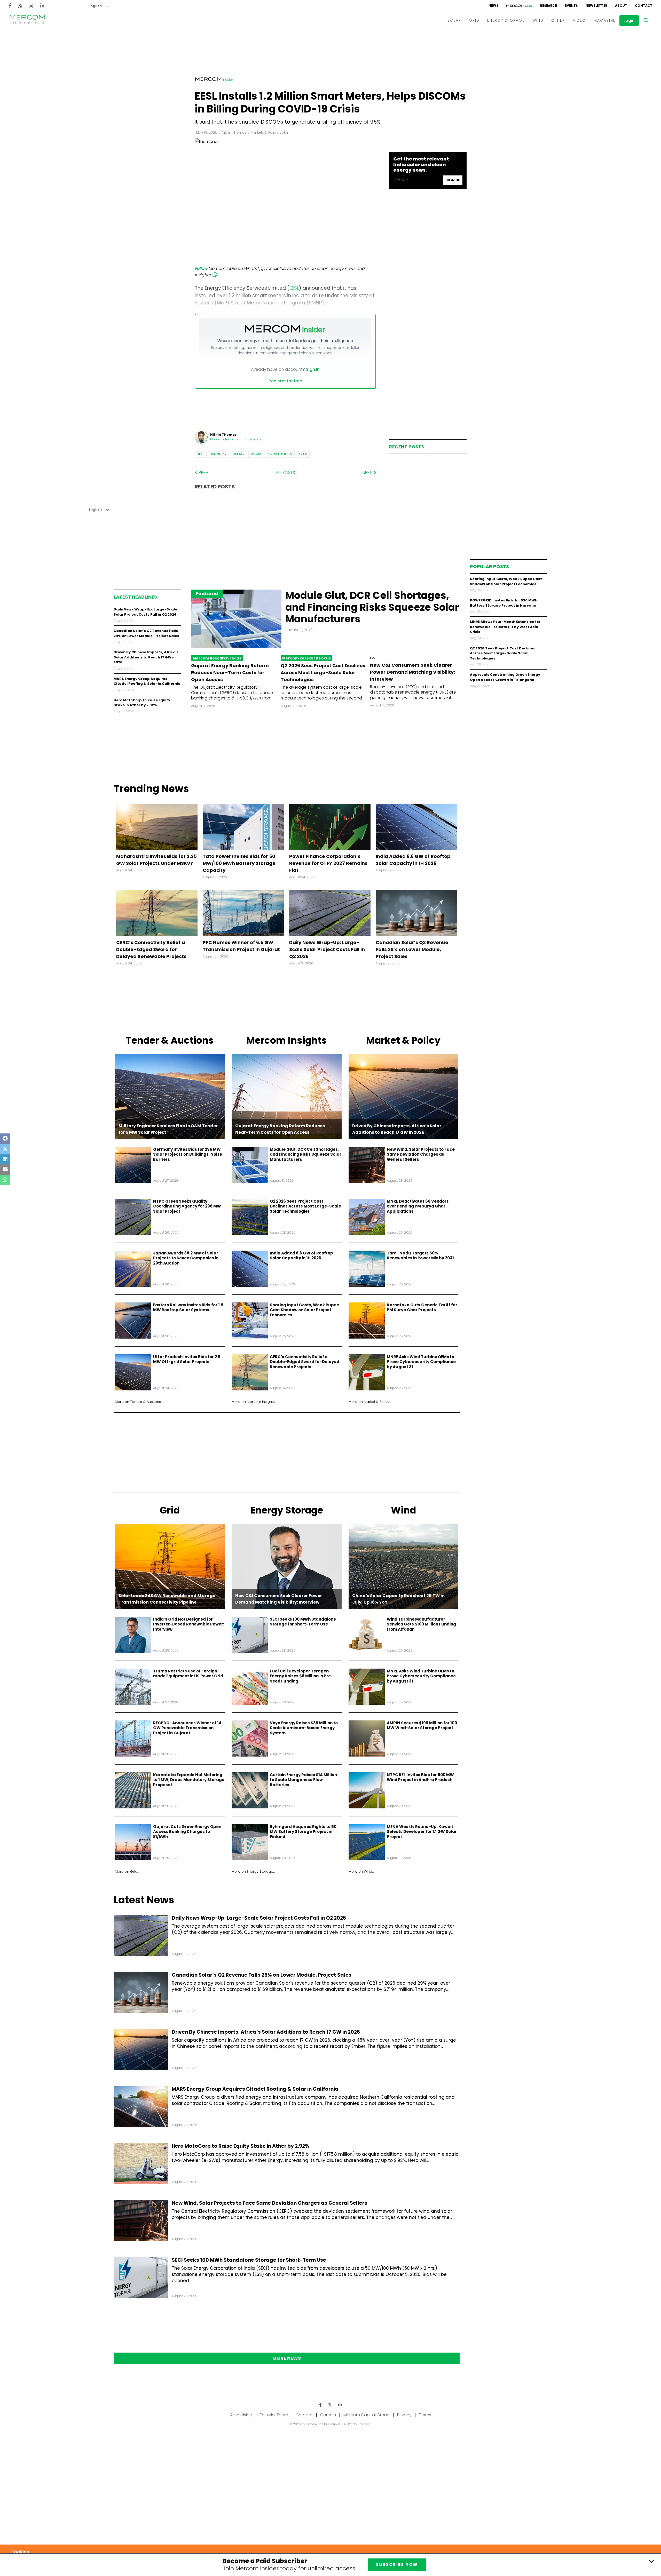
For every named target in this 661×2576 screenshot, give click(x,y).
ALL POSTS (285, 473)
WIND (538, 20)
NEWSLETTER (596, 6)
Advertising (241, 2415)
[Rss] (20, 6)
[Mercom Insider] (519, 6)
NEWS (493, 6)
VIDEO (579, 20)
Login (629, 21)
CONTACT (644, 6)
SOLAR (454, 20)
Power (256, 454)
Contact (304, 2415)
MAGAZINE (605, 20)
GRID (474, 20)
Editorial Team (274, 2415)
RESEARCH (549, 6)
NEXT (368, 473)
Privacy (404, 2415)
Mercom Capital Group (367, 2415)
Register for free (285, 381)
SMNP (303, 454)
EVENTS (571, 6)
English (95, 6)
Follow (201, 268)
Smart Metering (280, 454)
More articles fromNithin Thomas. (236, 439)
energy (239, 454)
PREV (203, 473)
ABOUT (621, 6)
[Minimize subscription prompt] (651, 2561)
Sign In (313, 369)
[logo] (27, 20)
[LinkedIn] (42, 6)
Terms (425, 2415)
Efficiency (219, 454)
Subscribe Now (397, 2565)
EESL (201, 454)
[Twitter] (31, 6)
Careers (328, 2415)
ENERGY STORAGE (506, 20)
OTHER (558, 20)
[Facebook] (10, 6)
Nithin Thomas (234, 132)
